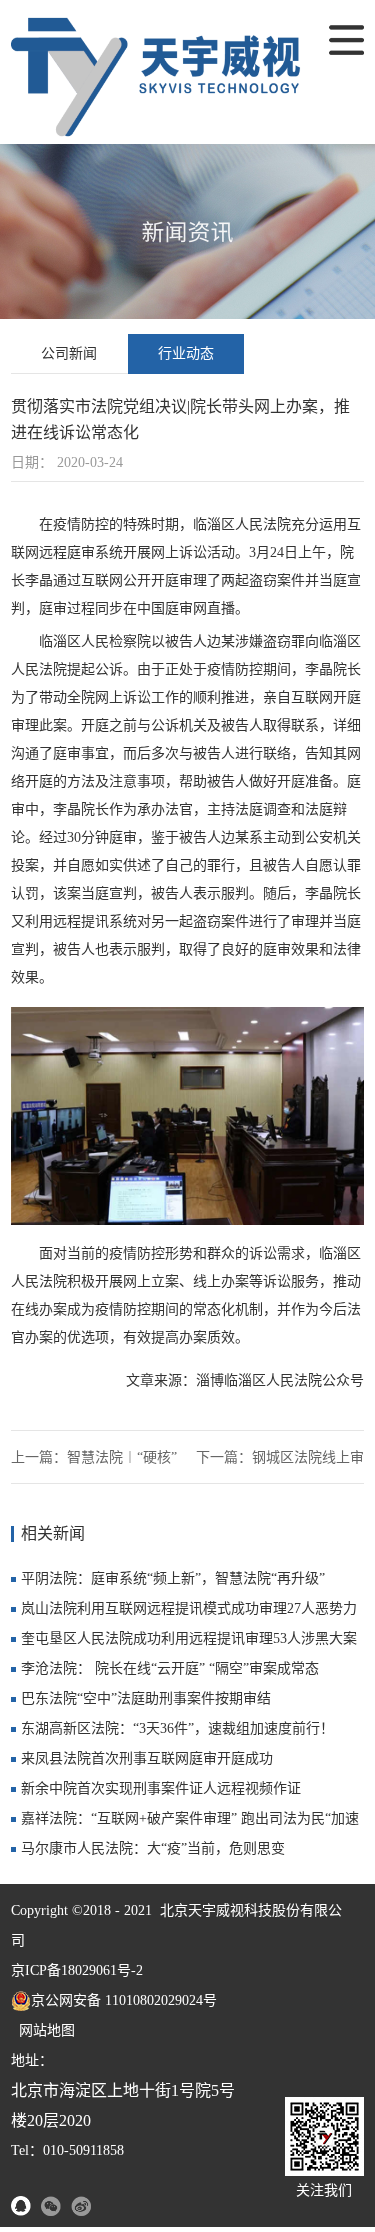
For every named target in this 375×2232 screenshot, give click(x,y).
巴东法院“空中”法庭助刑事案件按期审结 (146, 1698)
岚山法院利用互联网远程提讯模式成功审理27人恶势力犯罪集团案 (189, 1612)
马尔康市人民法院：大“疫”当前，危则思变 (153, 1848)
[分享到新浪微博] (81, 2206)
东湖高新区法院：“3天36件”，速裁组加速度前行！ (177, 1728)
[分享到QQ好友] (21, 2206)
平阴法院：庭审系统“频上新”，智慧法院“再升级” (173, 1578)
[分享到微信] (51, 2206)
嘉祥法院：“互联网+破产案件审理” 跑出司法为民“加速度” (190, 1822)
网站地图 (43, 2030)
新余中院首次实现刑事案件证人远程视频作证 (161, 1788)
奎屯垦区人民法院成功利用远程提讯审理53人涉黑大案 (189, 1638)
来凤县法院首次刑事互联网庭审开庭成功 (147, 1758)
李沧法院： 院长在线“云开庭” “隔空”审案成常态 (170, 1668)
